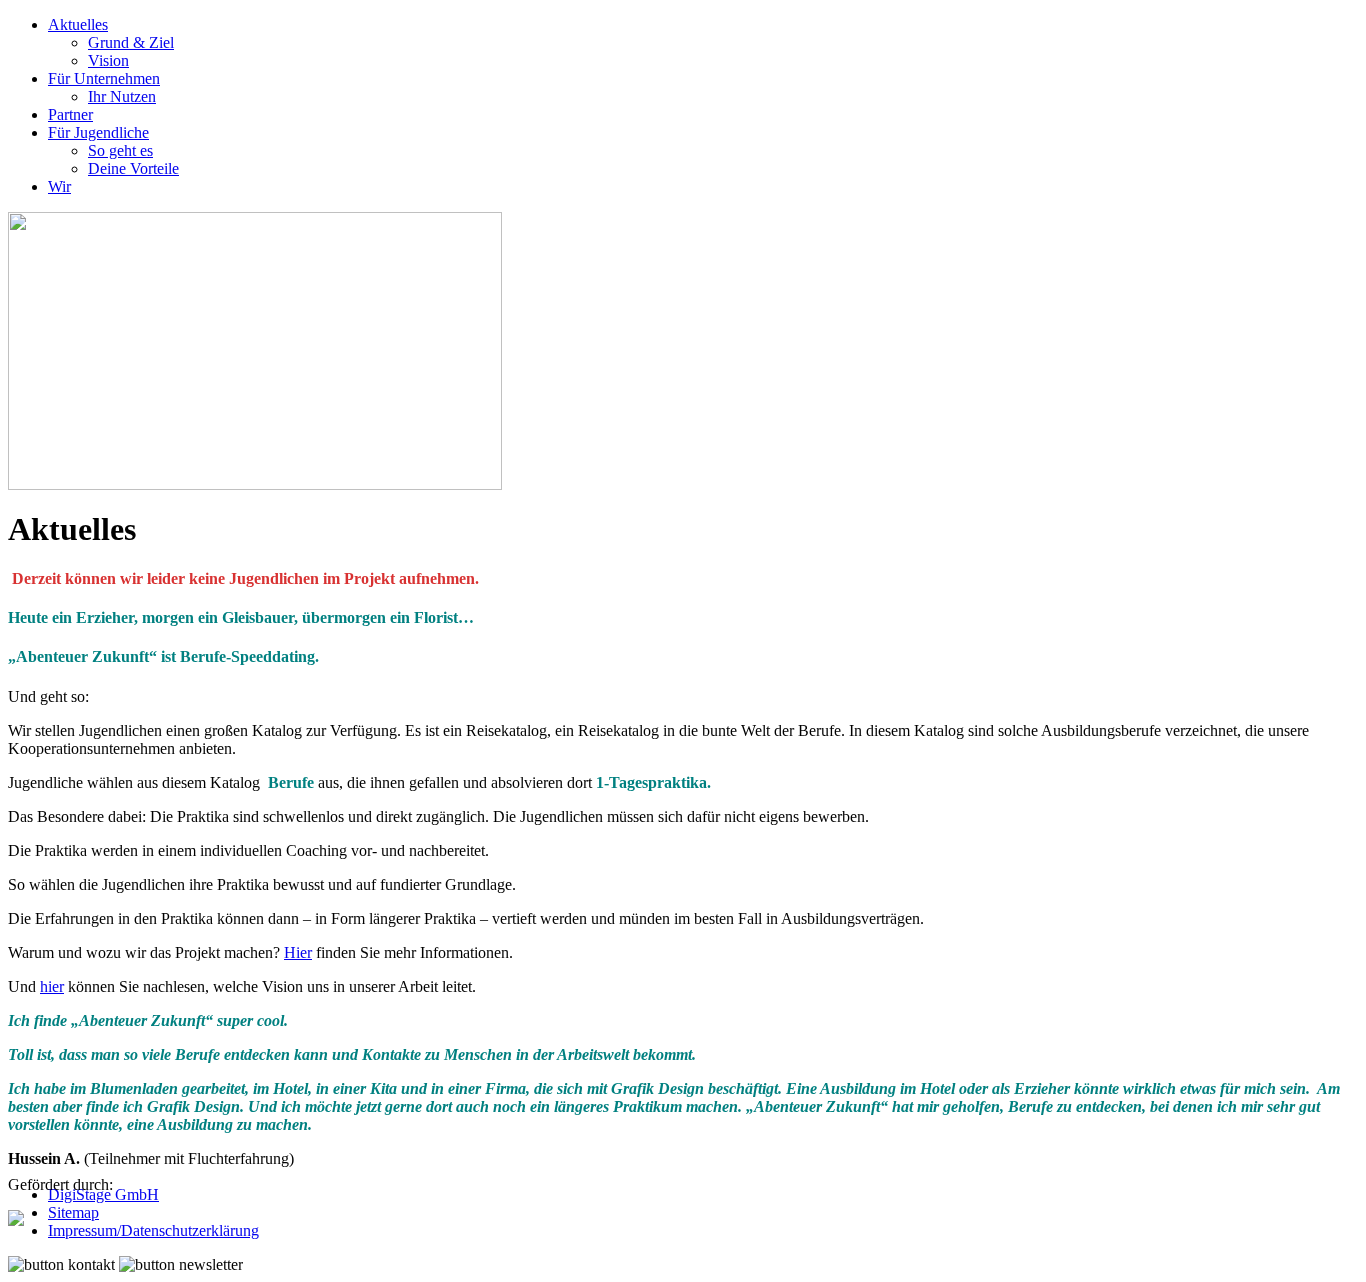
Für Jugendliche (98, 132)
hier (52, 986)
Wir (59, 186)
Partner (70, 114)
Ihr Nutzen (122, 96)
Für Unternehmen (104, 78)
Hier (298, 952)
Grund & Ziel (131, 42)
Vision (108, 60)
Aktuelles (78, 24)
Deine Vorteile (133, 168)
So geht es (120, 150)
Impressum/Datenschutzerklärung (153, 1230)
